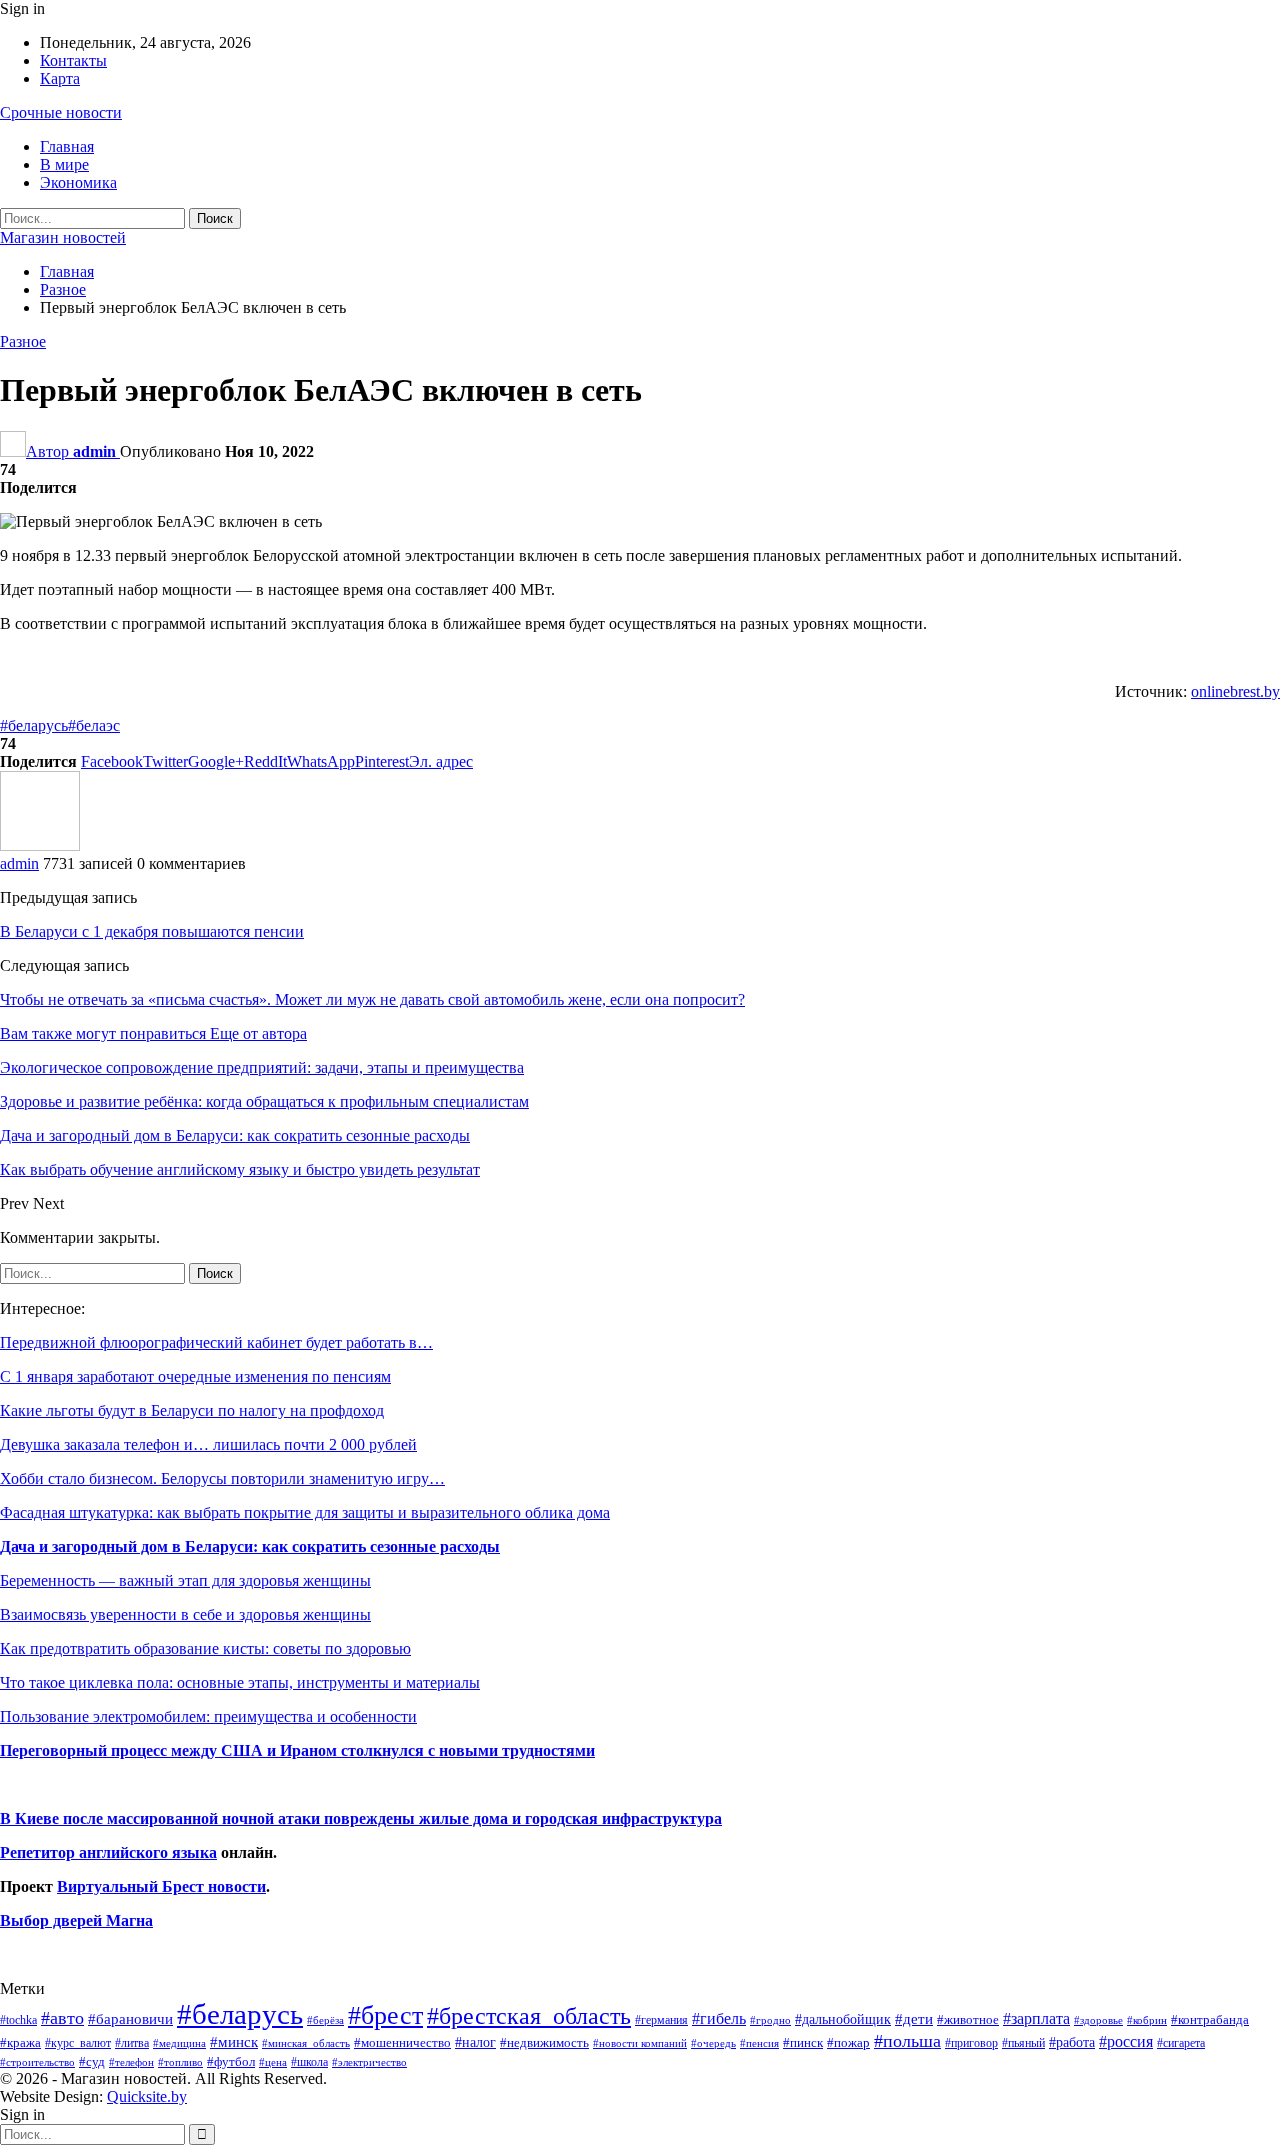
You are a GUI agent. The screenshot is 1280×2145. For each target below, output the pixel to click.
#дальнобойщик (843, 2019)
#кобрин (1147, 2020)
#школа (309, 2062)
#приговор (971, 2043)
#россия (1126, 2041)
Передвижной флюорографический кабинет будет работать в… (216, 1342)
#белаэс (94, 725)
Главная (67, 146)
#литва (132, 2043)
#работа (1072, 2042)
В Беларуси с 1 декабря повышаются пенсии (152, 931)
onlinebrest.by (1235, 691)
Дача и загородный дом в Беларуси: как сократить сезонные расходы (250, 1546)
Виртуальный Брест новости (161, 1886)
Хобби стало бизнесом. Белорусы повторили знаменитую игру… (222, 1478)
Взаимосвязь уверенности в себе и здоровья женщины (185, 1614)
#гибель (719, 2018)
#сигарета (1181, 2043)
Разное (23, 341)
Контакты (73, 60)
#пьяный (1023, 2043)
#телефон (131, 2062)
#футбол (231, 2061)
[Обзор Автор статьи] (40, 845)
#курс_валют (78, 2043)
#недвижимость (544, 2042)
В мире (64, 164)
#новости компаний (640, 2043)
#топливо (180, 2062)
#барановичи (130, 2019)
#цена (273, 2062)
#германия (661, 2020)
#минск (234, 2041)
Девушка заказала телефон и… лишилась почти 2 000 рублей (208, 1444)
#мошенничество (402, 2042)
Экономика (78, 182)
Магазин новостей (63, 237)
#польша (907, 2041)
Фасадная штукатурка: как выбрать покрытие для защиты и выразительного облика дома (305, 1512)
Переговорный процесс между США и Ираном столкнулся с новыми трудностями (297, 1750)
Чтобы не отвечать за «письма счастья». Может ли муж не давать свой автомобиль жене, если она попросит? (372, 999)
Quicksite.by (147, 2096)
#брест (385, 2015)
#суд (92, 2061)
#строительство (37, 2062)
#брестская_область (529, 2015)
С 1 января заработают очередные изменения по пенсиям (195, 1376)
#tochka (18, 2020)
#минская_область (306, 2043)
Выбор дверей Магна (76, 1920)
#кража (20, 2042)
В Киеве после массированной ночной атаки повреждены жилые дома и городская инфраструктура (361, 1818)
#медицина (179, 2043)
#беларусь (34, 725)
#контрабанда (1210, 2019)
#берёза (325, 2020)
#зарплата (1036, 2018)
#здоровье (1098, 2020)
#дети (914, 2019)
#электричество (369, 2062)
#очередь (713, 2043)
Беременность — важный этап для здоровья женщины (185, 1580)
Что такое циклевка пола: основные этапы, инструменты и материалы (240, 1682)
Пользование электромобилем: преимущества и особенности (208, 1716)
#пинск (803, 2043)
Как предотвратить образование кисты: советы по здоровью (205, 1648)
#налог (475, 2042)
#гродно (770, 2020)
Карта (60, 78)
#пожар (848, 2042)
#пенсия (759, 2043)
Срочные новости (61, 112)
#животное (968, 2019)
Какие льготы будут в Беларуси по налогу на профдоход (192, 1410)
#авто (62, 2018)
